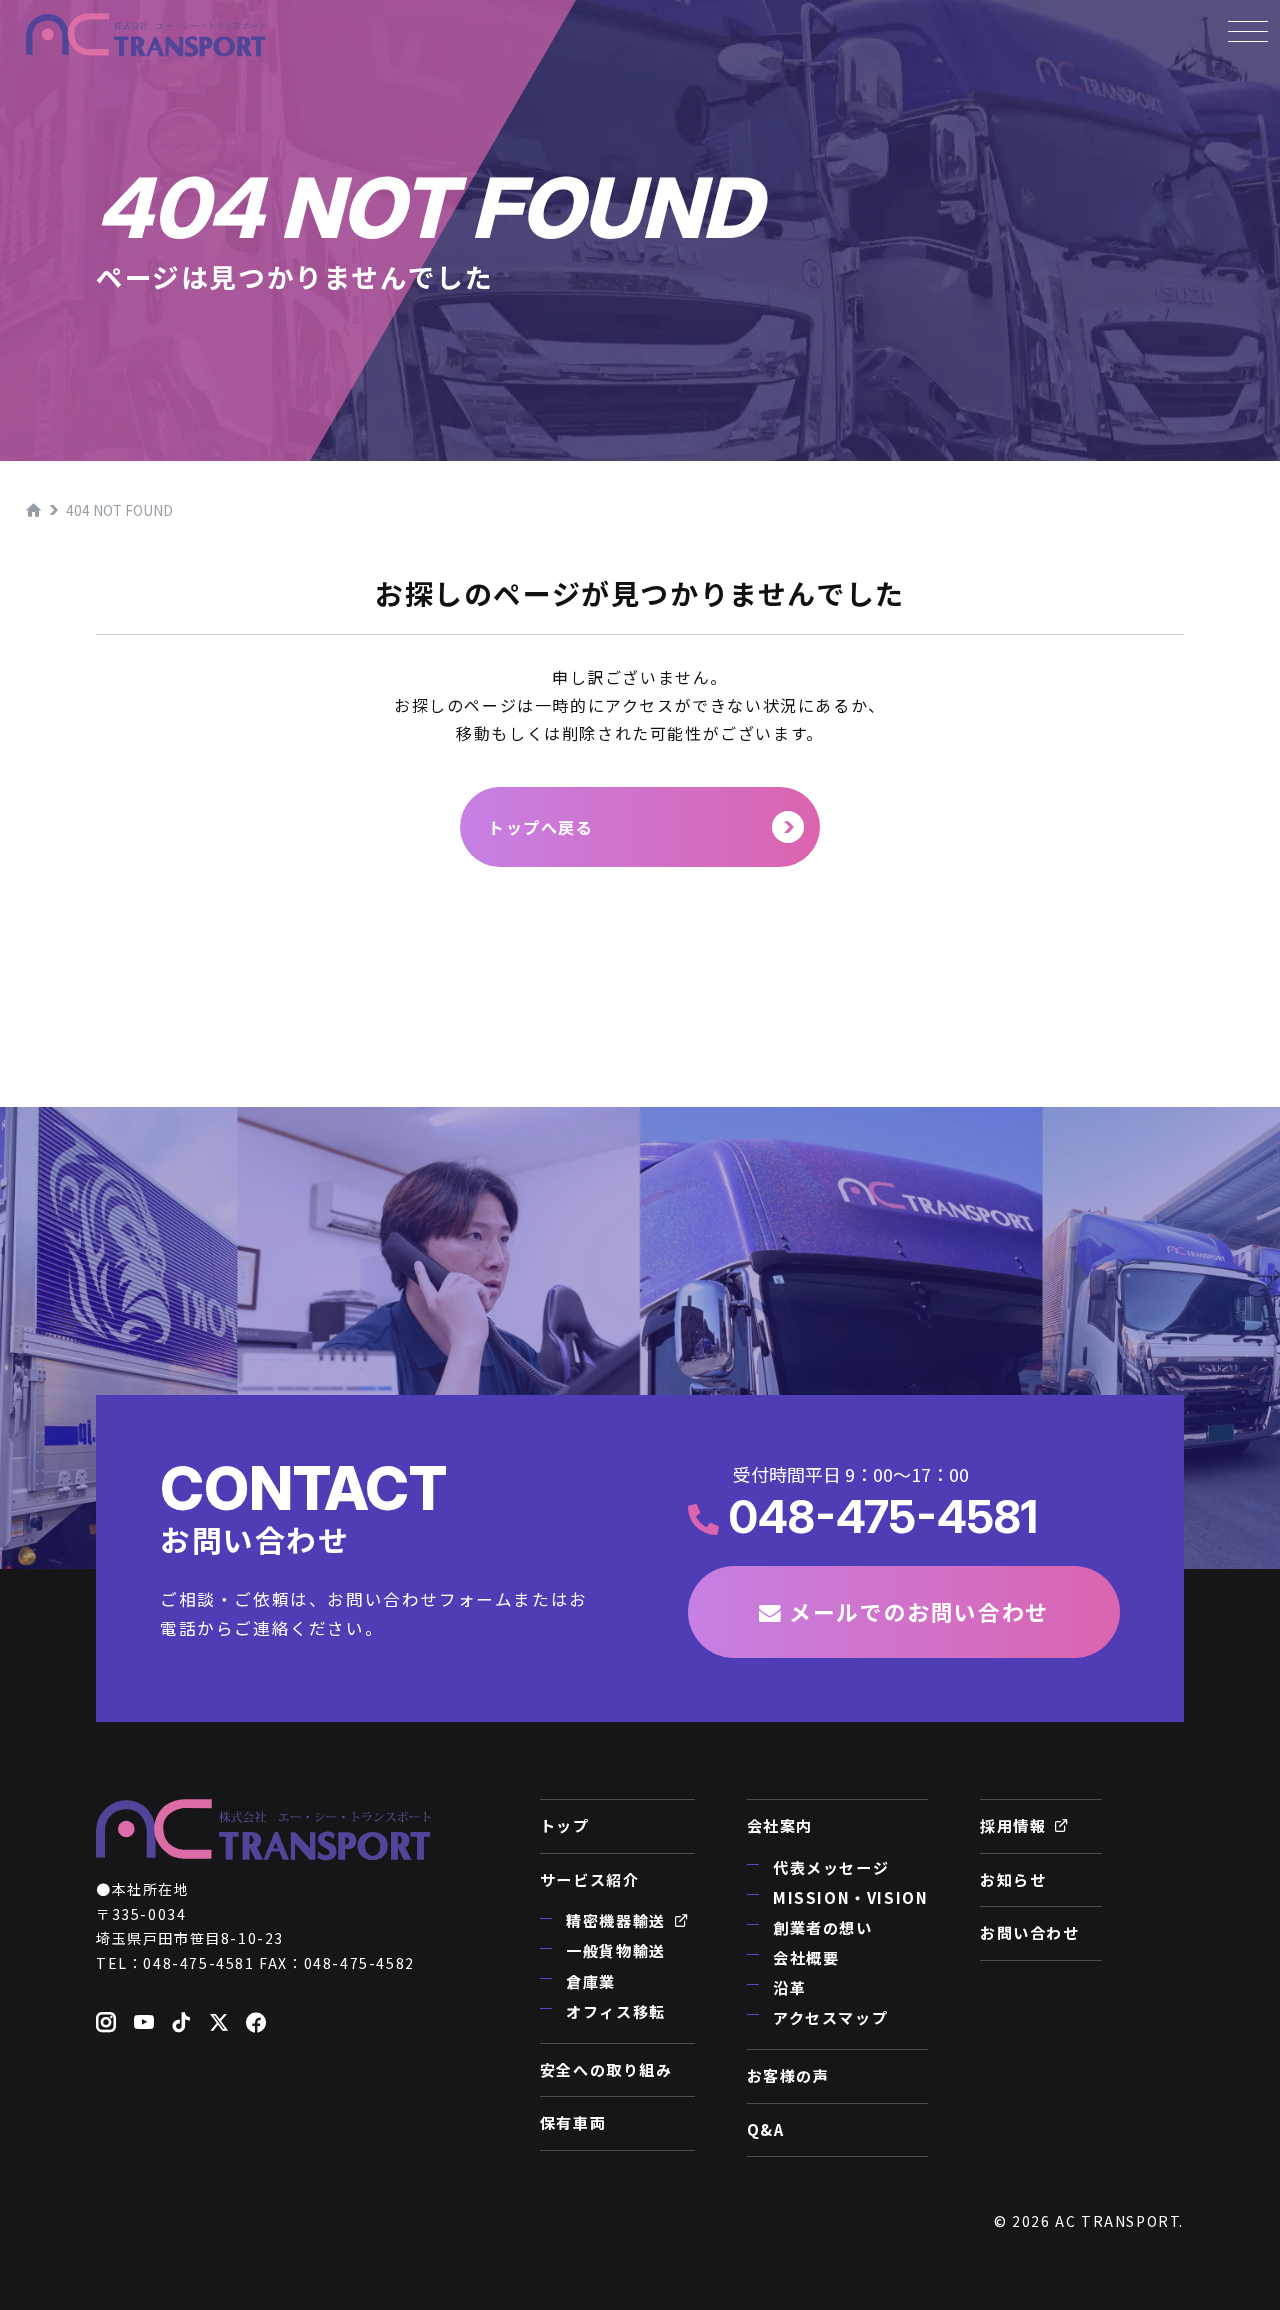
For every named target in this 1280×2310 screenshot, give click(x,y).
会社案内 (780, 1825)
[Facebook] (257, 2024)
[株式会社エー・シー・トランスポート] (146, 35)
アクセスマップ (830, 2017)
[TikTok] (182, 2024)
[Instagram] (107, 2024)
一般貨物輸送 (616, 1950)
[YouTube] (145, 2024)
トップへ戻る (541, 827)
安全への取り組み (606, 2069)
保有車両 (573, 2122)
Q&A (766, 2129)
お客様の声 (788, 2075)
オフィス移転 (616, 2011)
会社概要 (806, 1957)
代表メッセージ (831, 1867)
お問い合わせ (1030, 1932)
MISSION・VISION (850, 1897)
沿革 (789, 1987)
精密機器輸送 (616, 1920)
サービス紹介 (590, 1879)
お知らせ (1013, 1879)
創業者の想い (823, 1927)
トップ (565, 1825)
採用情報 (1013, 1825)
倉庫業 (591, 1981)
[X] (220, 2024)
